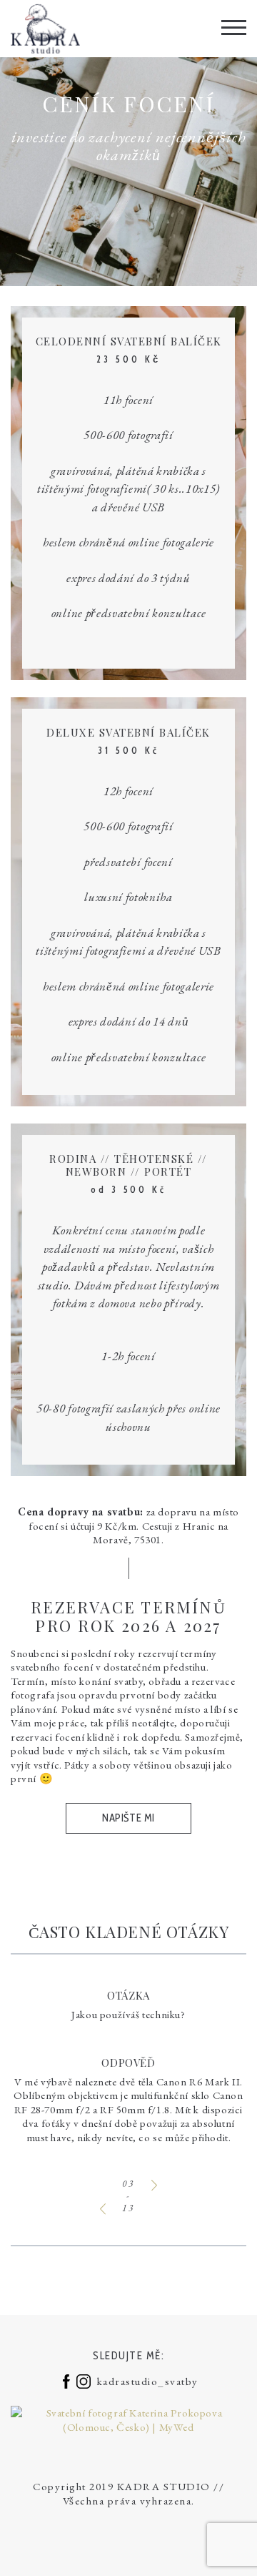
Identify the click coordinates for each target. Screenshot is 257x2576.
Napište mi (128, 1818)
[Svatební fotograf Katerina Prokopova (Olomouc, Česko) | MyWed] (128, 2418)
